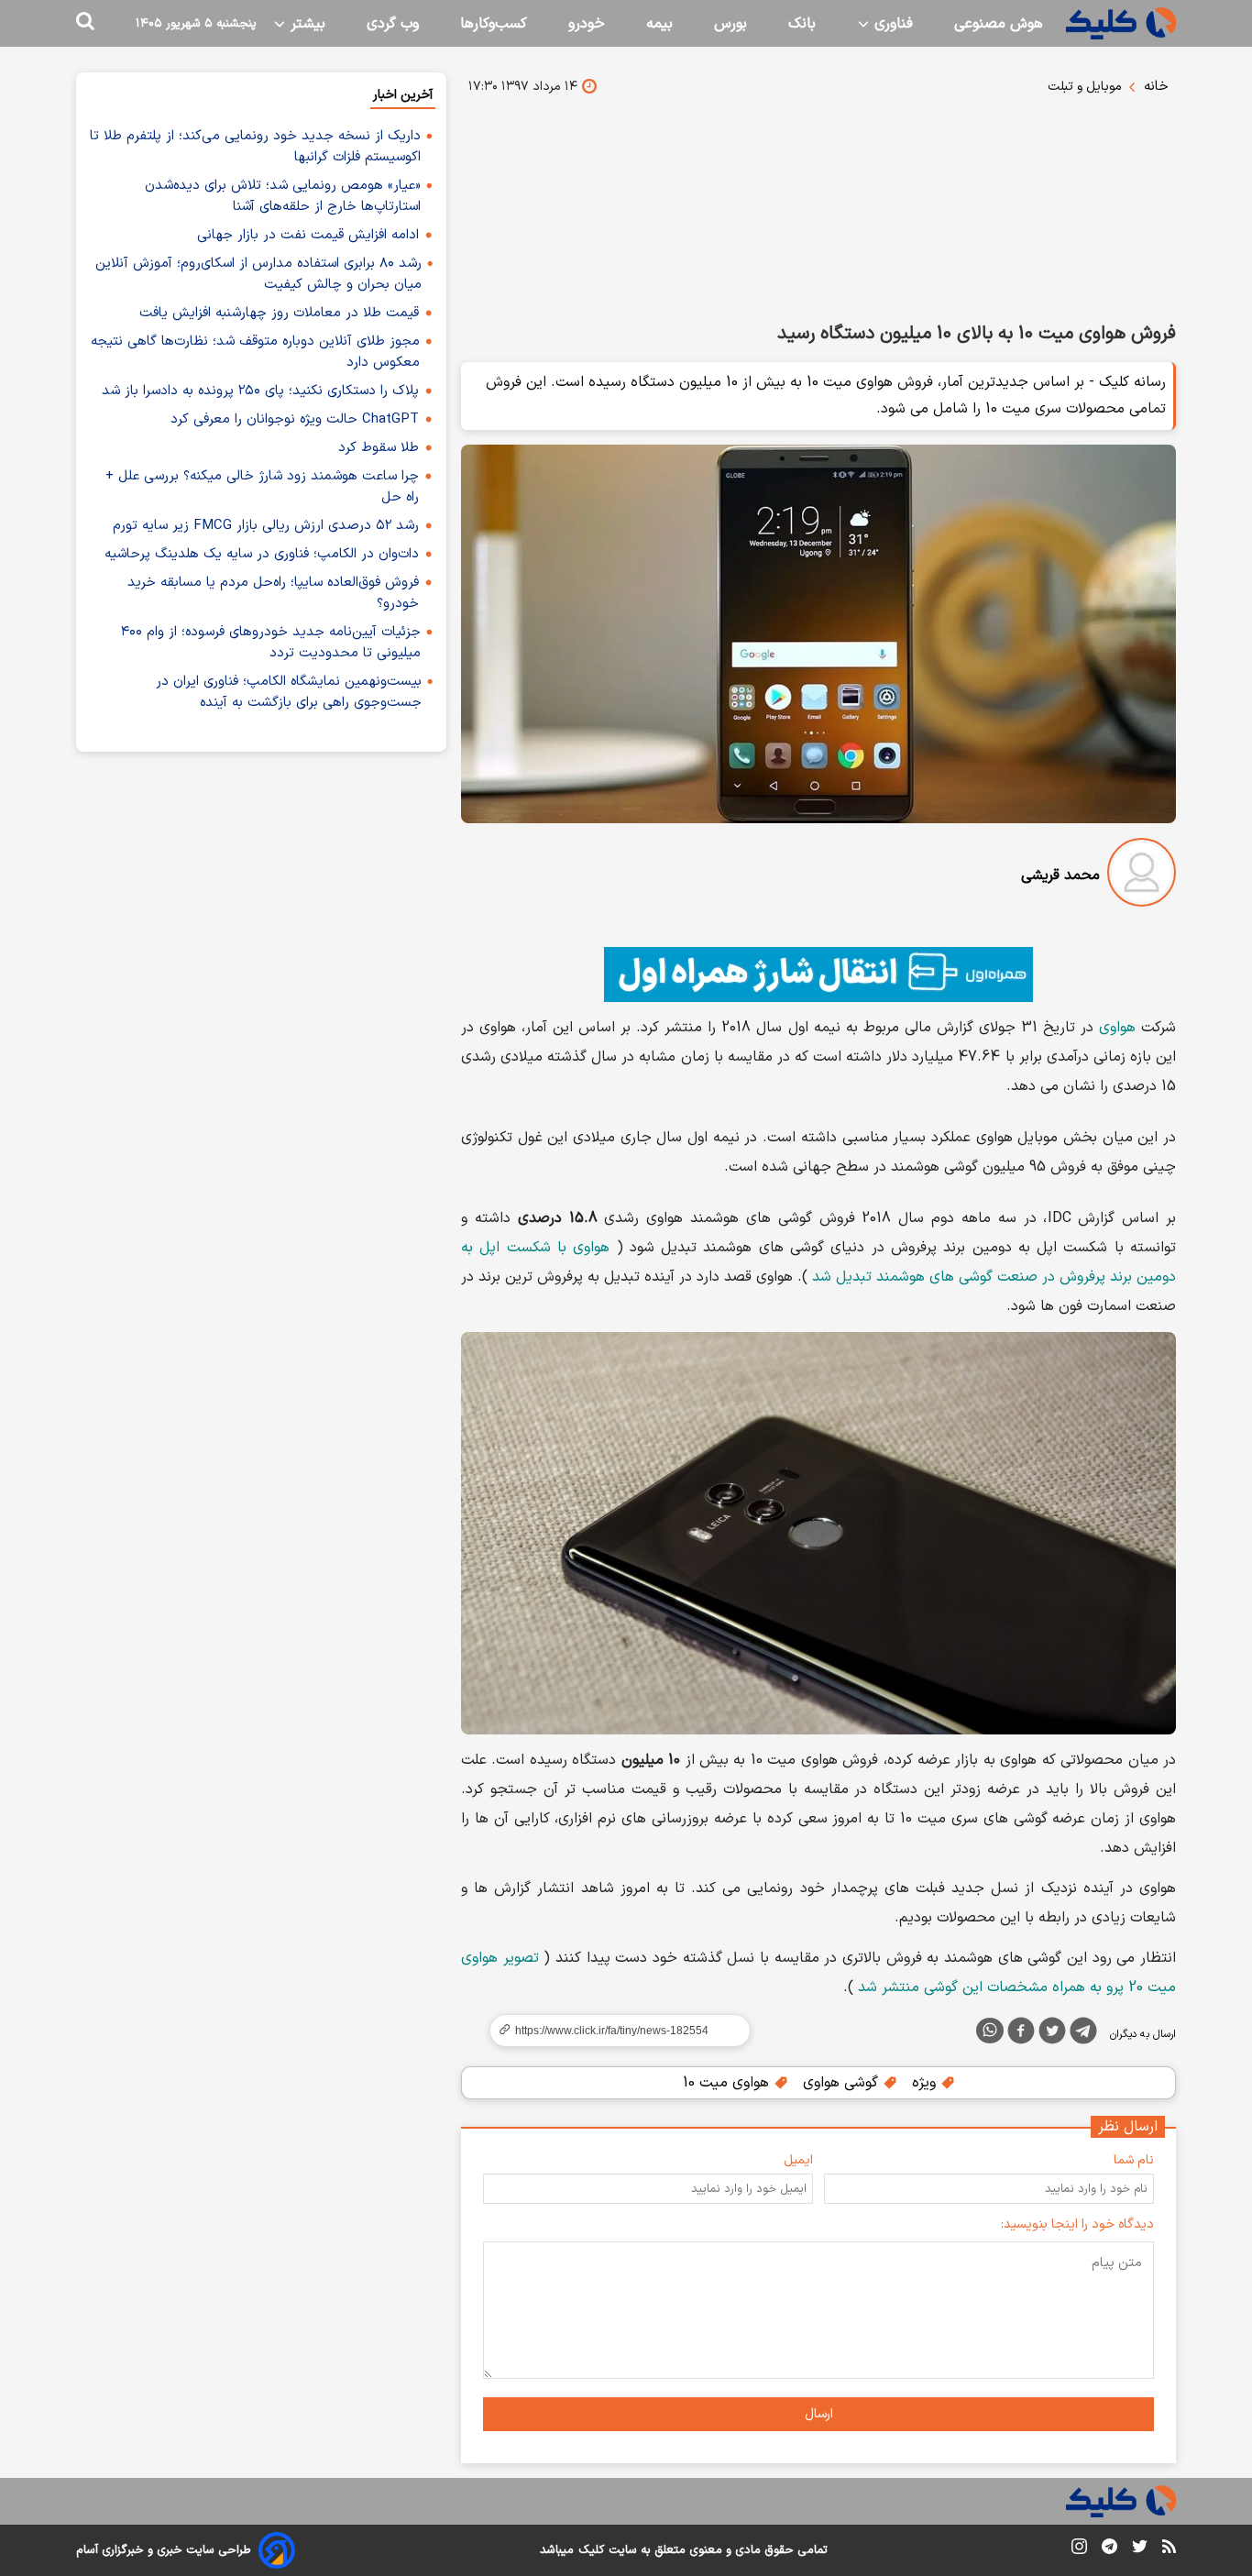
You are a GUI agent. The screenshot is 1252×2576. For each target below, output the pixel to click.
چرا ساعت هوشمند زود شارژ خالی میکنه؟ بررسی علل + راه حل (262, 487)
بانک (802, 24)
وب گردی (393, 24)
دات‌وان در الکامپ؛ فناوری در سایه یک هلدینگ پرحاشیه (262, 554)
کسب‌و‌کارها (494, 24)
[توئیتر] (1052, 2034)
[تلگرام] (1083, 2034)
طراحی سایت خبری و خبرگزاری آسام (164, 2550)
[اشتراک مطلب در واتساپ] (990, 2031)
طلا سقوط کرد (379, 448)
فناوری (891, 24)
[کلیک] (1121, 23)
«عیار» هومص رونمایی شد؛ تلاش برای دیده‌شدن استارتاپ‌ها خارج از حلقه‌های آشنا (283, 196)
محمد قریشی (1060, 875)
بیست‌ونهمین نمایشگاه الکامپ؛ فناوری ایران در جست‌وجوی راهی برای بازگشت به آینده (289, 692)
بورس (730, 24)
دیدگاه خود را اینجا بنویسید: (1077, 2224)
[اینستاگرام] (1079, 2550)
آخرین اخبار (403, 95)
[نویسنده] (1142, 876)
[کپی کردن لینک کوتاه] (612, 2031)
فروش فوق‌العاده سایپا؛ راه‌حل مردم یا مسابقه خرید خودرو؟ (273, 593)
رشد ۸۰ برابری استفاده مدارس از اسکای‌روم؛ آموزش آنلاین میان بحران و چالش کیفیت (258, 274)
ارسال (819, 2414)
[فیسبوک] (1021, 2034)
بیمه (659, 24)
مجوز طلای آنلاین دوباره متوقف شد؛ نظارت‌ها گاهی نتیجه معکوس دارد (255, 352)
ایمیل (798, 2160)
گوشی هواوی (843, 2083)
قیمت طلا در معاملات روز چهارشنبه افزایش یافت (279, 313)
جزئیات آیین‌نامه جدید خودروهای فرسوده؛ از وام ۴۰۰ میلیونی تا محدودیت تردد (271, 643)
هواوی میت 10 (728, 2083)
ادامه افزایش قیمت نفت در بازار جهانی (308, 235)
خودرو (587, 24)
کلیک (591, 2550)
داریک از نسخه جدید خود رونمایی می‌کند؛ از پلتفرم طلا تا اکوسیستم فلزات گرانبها (255, 147)
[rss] (1169, 2549)
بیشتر (306, 24)
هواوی (1117, 1028)
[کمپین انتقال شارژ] (818, 974)
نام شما (1134, 2160)
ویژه (926, 2083)
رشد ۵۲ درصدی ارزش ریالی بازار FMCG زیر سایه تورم (266, 526)
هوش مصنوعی (999, 24)
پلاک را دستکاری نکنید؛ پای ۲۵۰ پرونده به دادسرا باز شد (260, 391)
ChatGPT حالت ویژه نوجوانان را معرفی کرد (295, 419)
